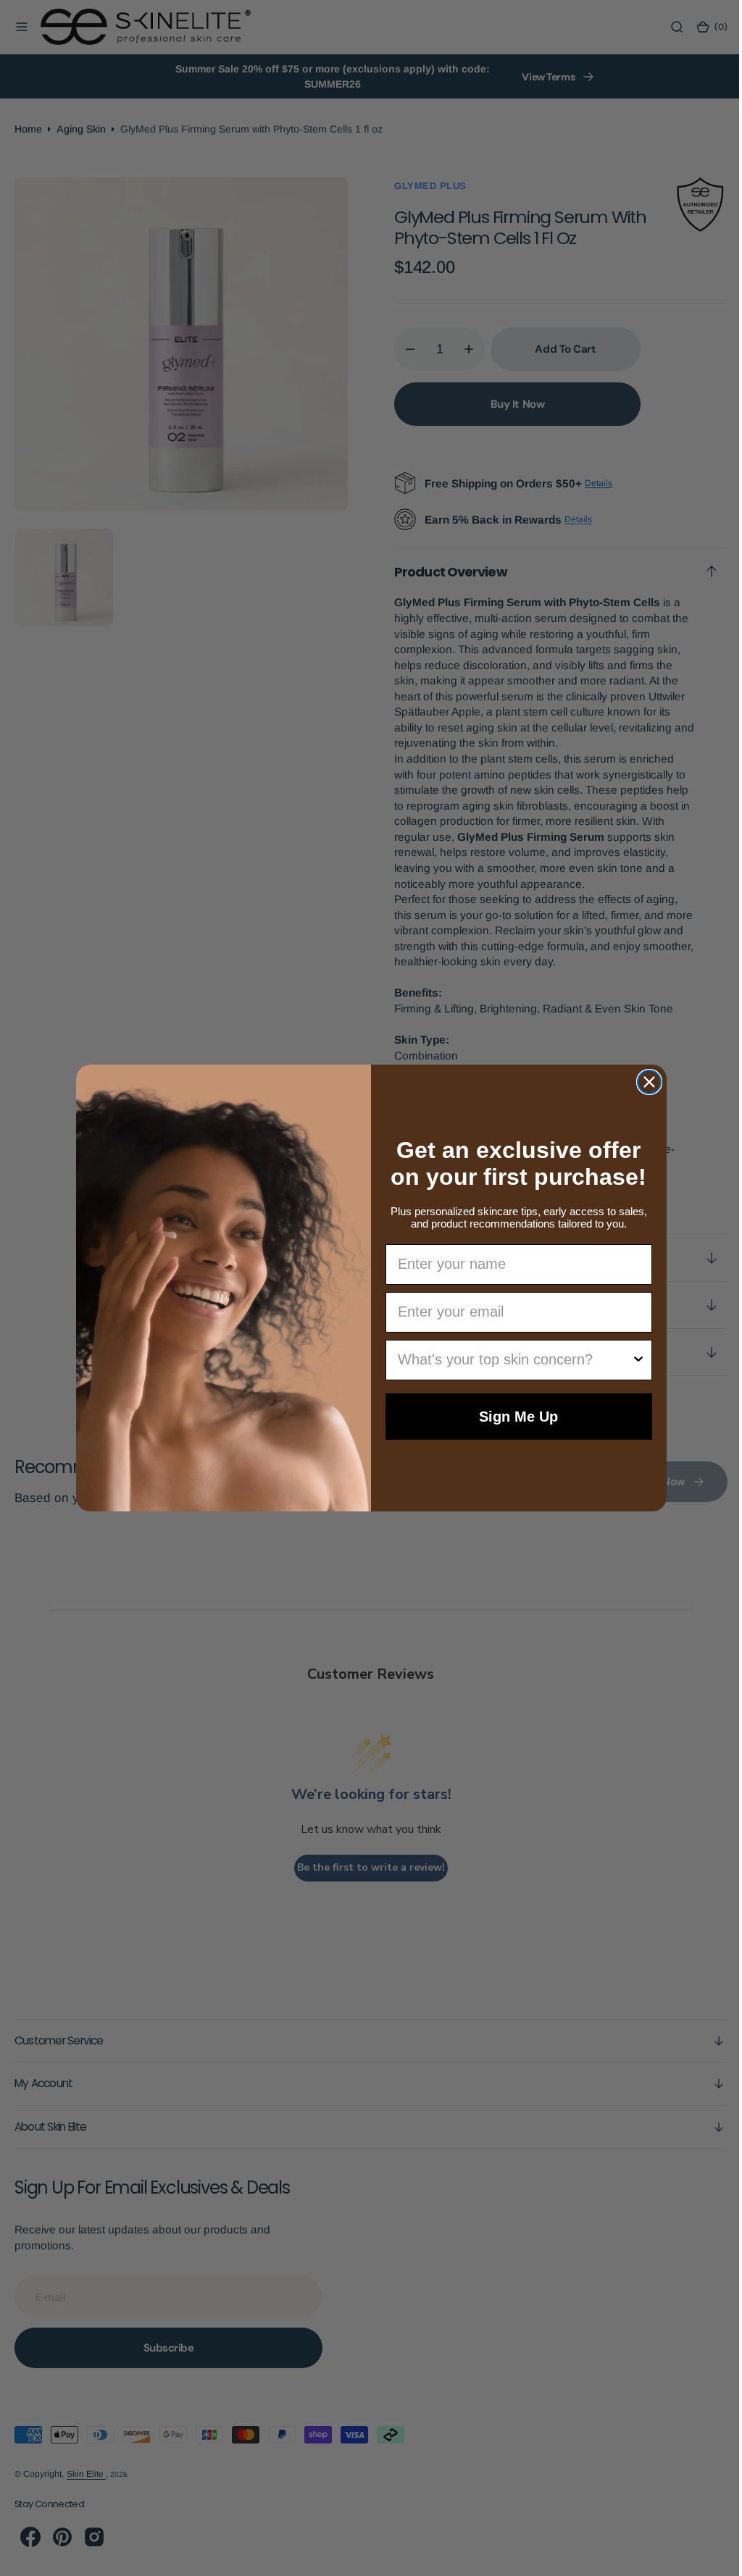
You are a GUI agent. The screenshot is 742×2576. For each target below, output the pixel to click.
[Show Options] (633, 1360)
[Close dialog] (643, 1082)
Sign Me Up (513, 1417)
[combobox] (509, 1360)
